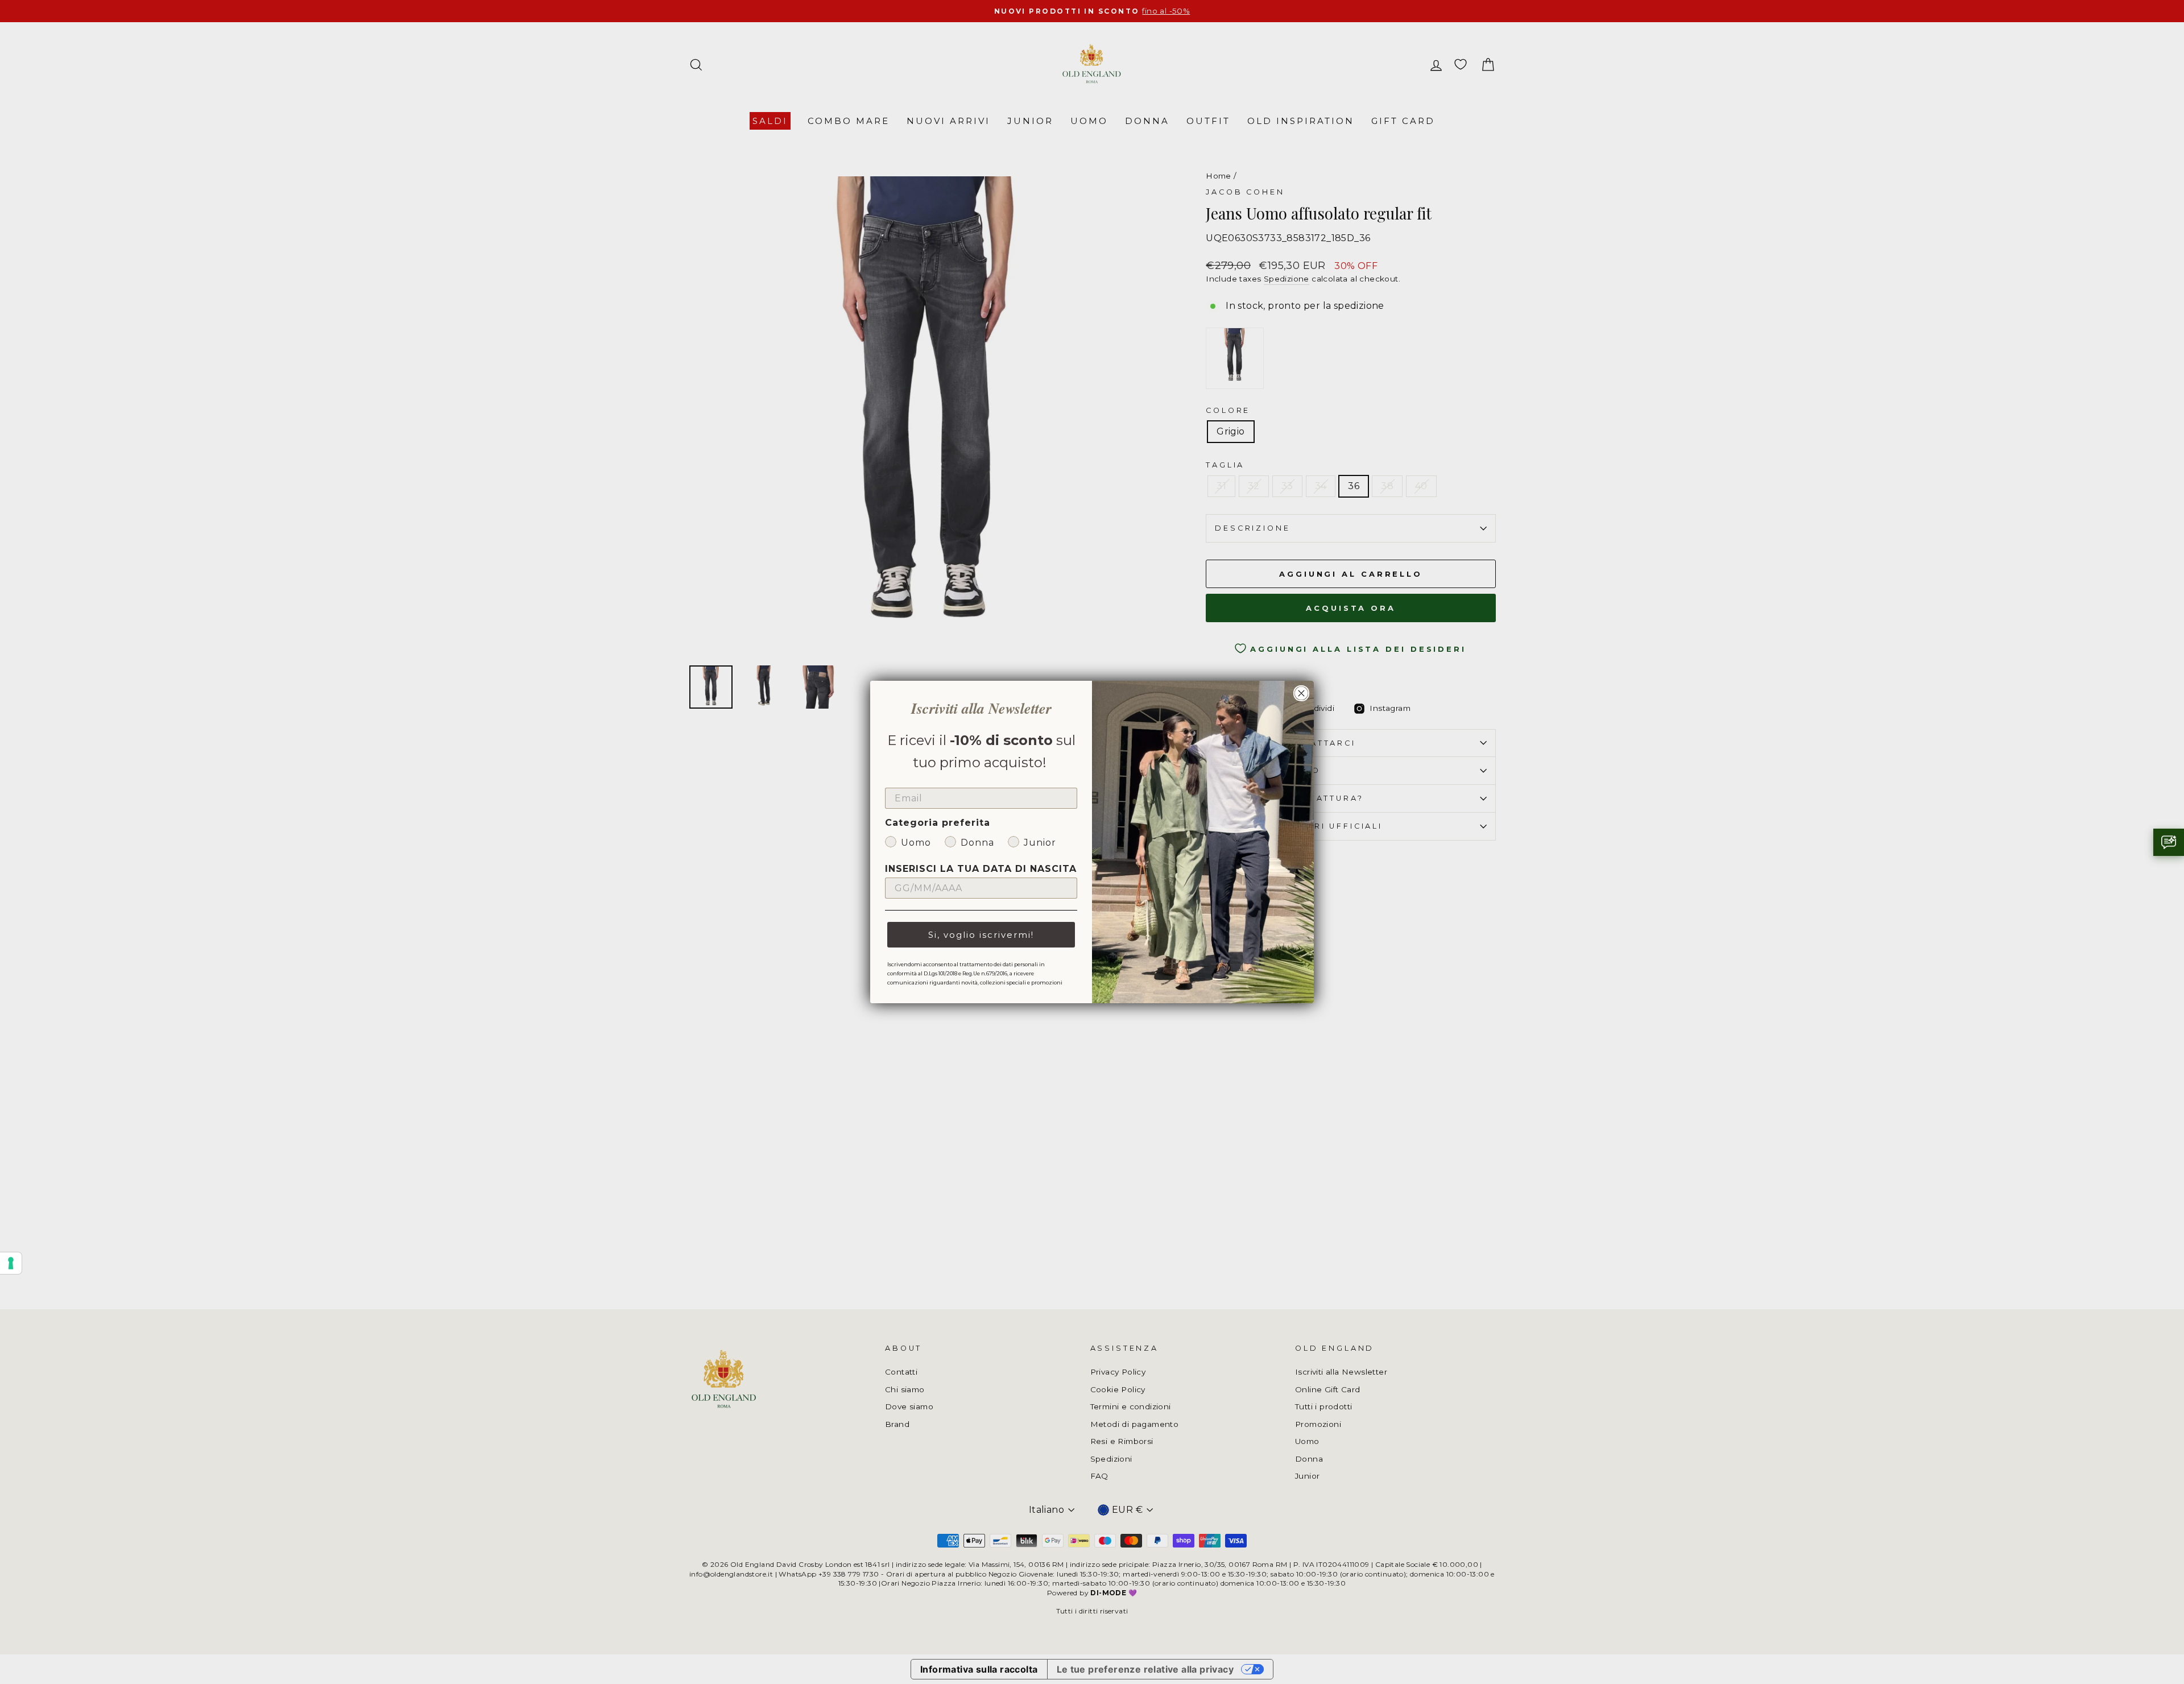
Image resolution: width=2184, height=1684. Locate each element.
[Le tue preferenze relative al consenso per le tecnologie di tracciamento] (11, 1263)
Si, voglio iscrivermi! (981, 935)
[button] (2169, 842)
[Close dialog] (1301, 693)
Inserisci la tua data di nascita (981, 869)
